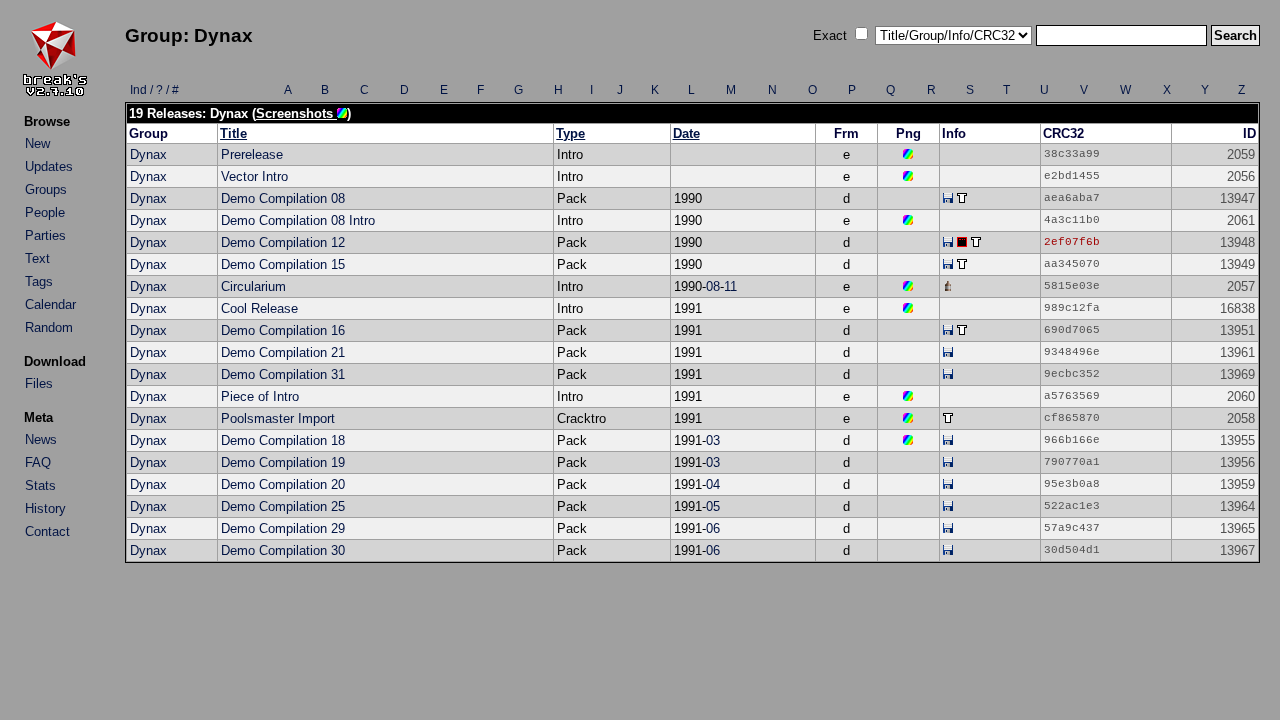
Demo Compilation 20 (283, 484)
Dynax (148, 154)
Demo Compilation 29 (283, 528)
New (37, 143)
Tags (39, 281)
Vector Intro (254, 176)
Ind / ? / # (154, 90)
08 (713, 286)
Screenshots (296, 113)
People (45, 212)
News (41, 439)
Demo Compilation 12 (283, 242)
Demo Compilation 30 (283, 550)
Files (39, 383)
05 (713, 506)
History (45, 508)
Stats (40, 485)
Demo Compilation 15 (283, 264)
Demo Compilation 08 (283, 198)
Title (233, 133)
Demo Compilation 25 (283, 506)
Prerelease (252, 154)
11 (730, 286)
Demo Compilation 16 (283, 330)
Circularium (253, 286)
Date (686, 133)
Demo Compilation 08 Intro (298, 220)
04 (713, 484)
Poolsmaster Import (278, 418)
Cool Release (259, 308)
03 (713, 440)
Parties (45, 235)
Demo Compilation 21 (283, 352)
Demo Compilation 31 (283, 374)
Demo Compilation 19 (283, 462)
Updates (49, 166)
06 (713, 528)
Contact (47, 531)
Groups (46, 189)
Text (37, 258)
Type (570, 133)
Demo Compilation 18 (283, 440)
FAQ (38, 462)
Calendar (50, 304)
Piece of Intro (260, 396)
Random (49, 327)
